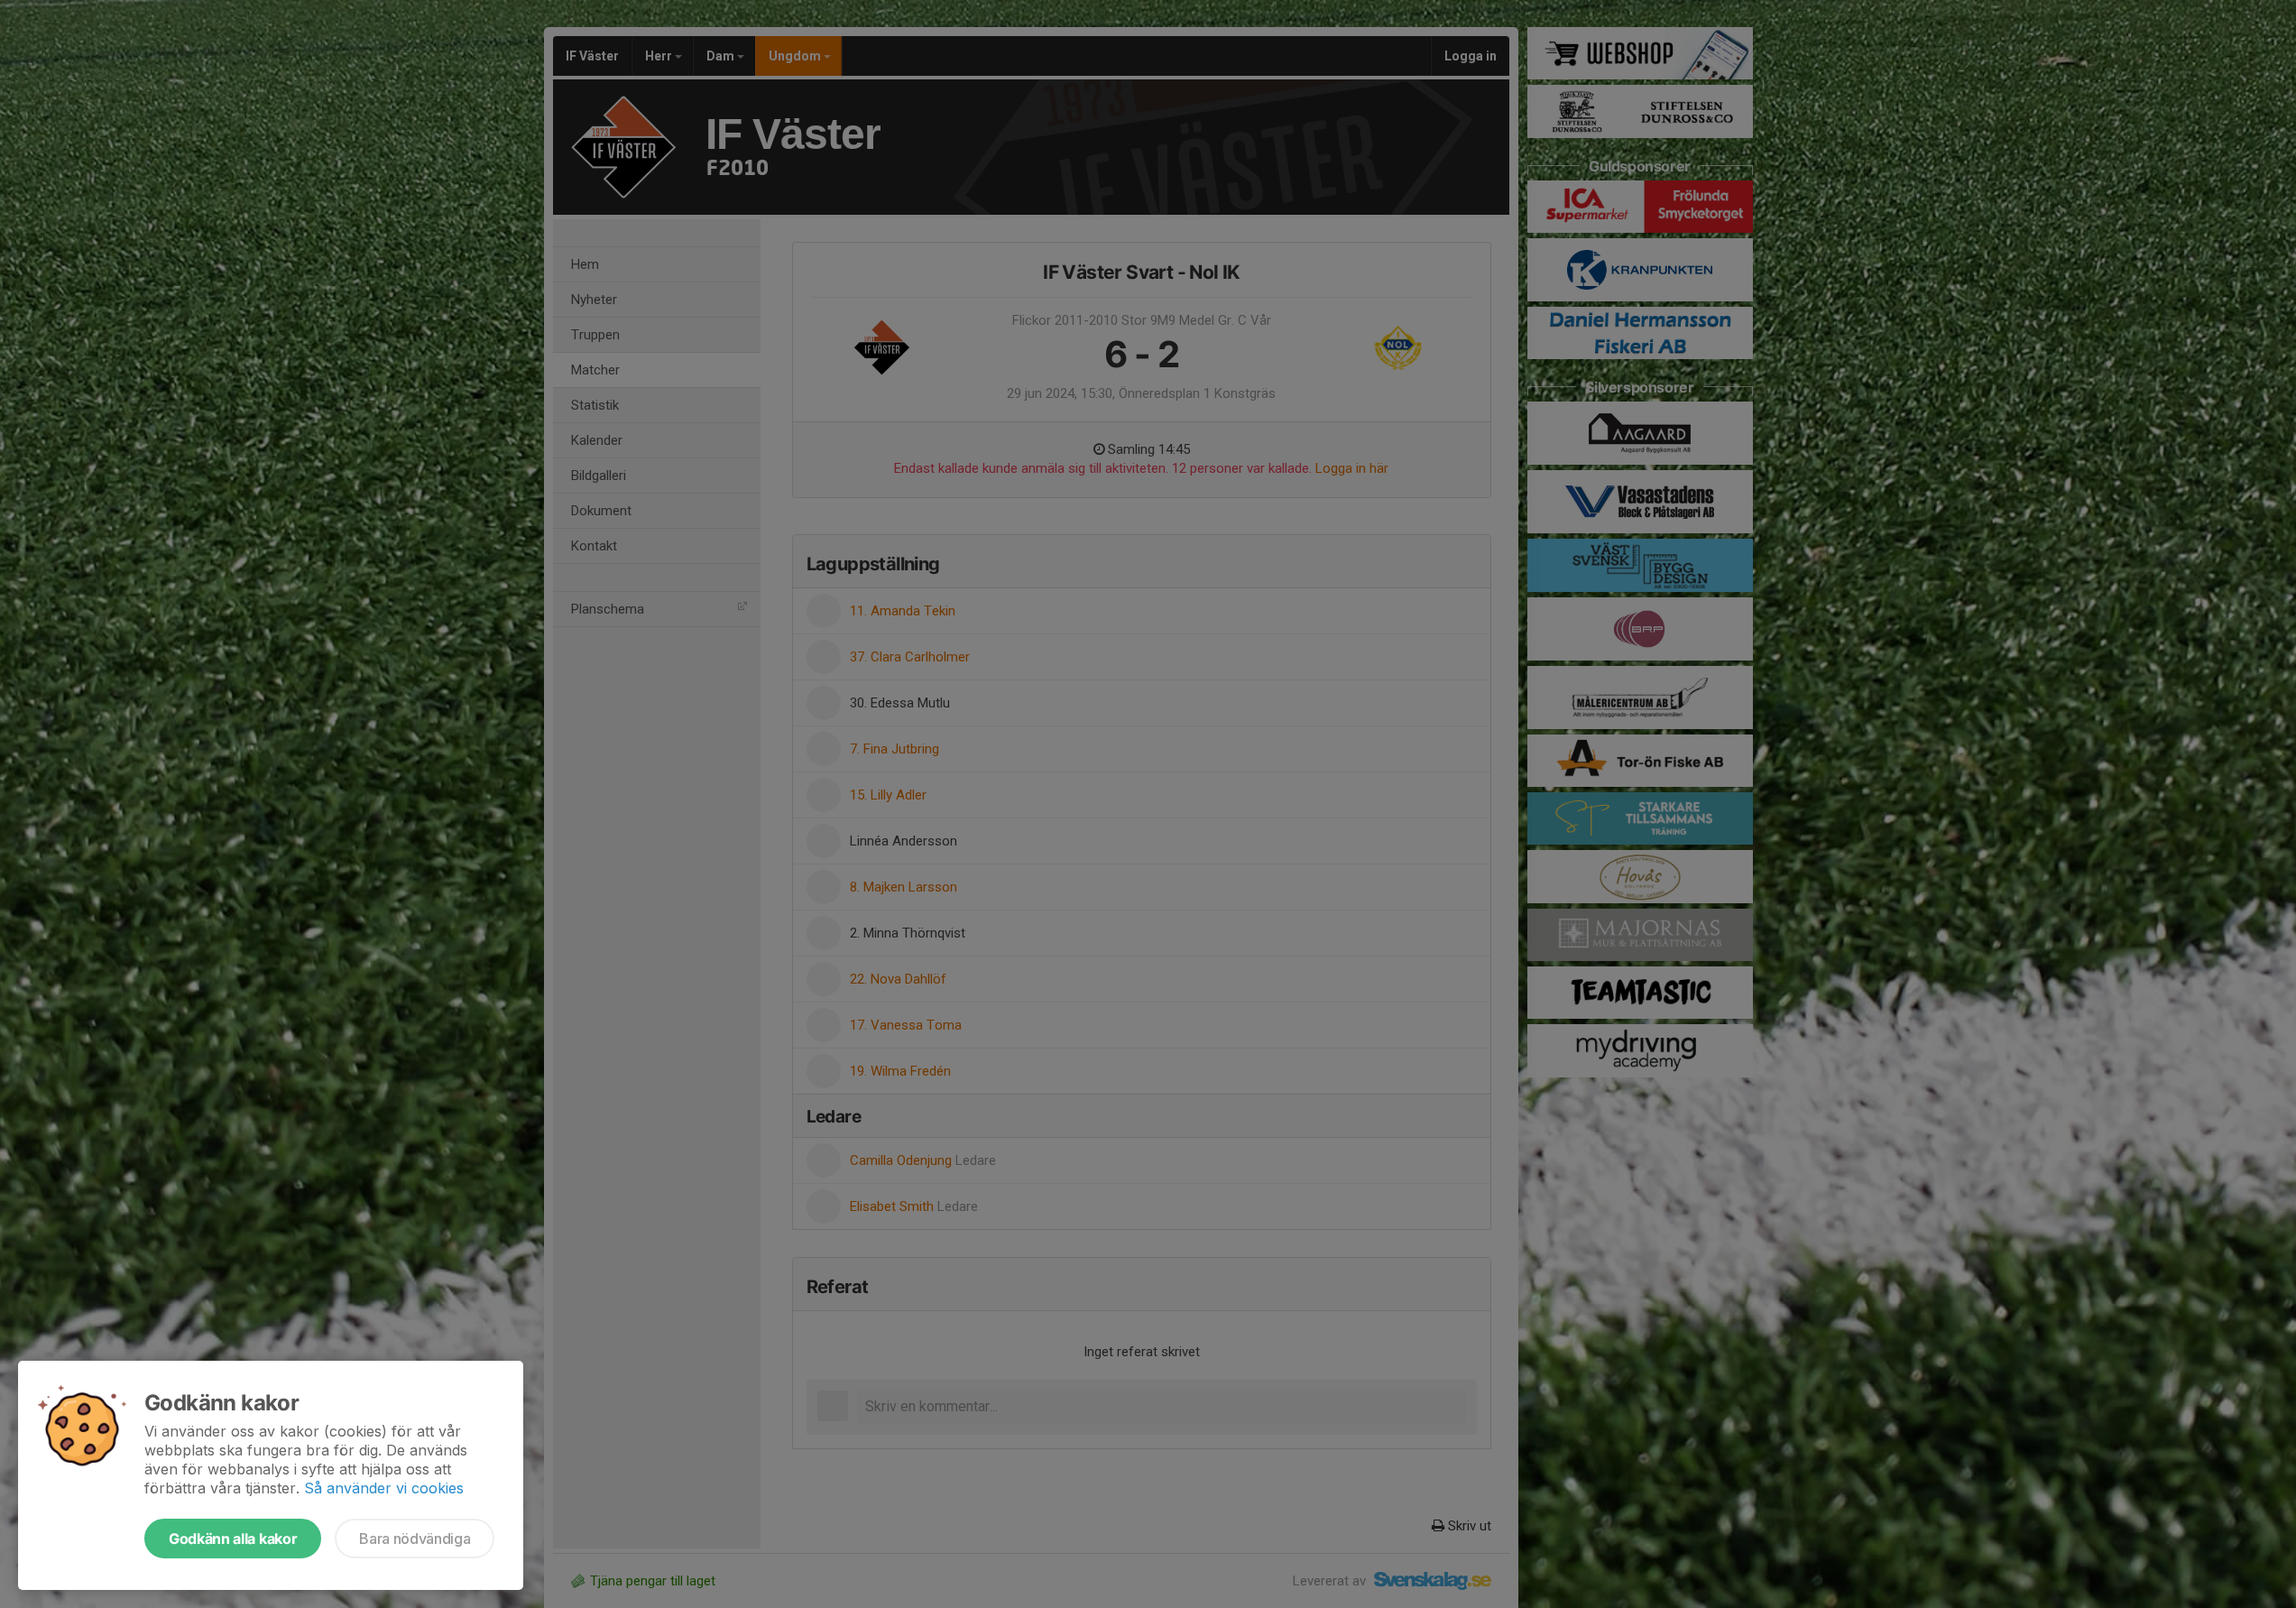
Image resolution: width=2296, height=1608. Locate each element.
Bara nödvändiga (415, 1539)
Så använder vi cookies (384, 1488)
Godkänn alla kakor (233, 1539)
